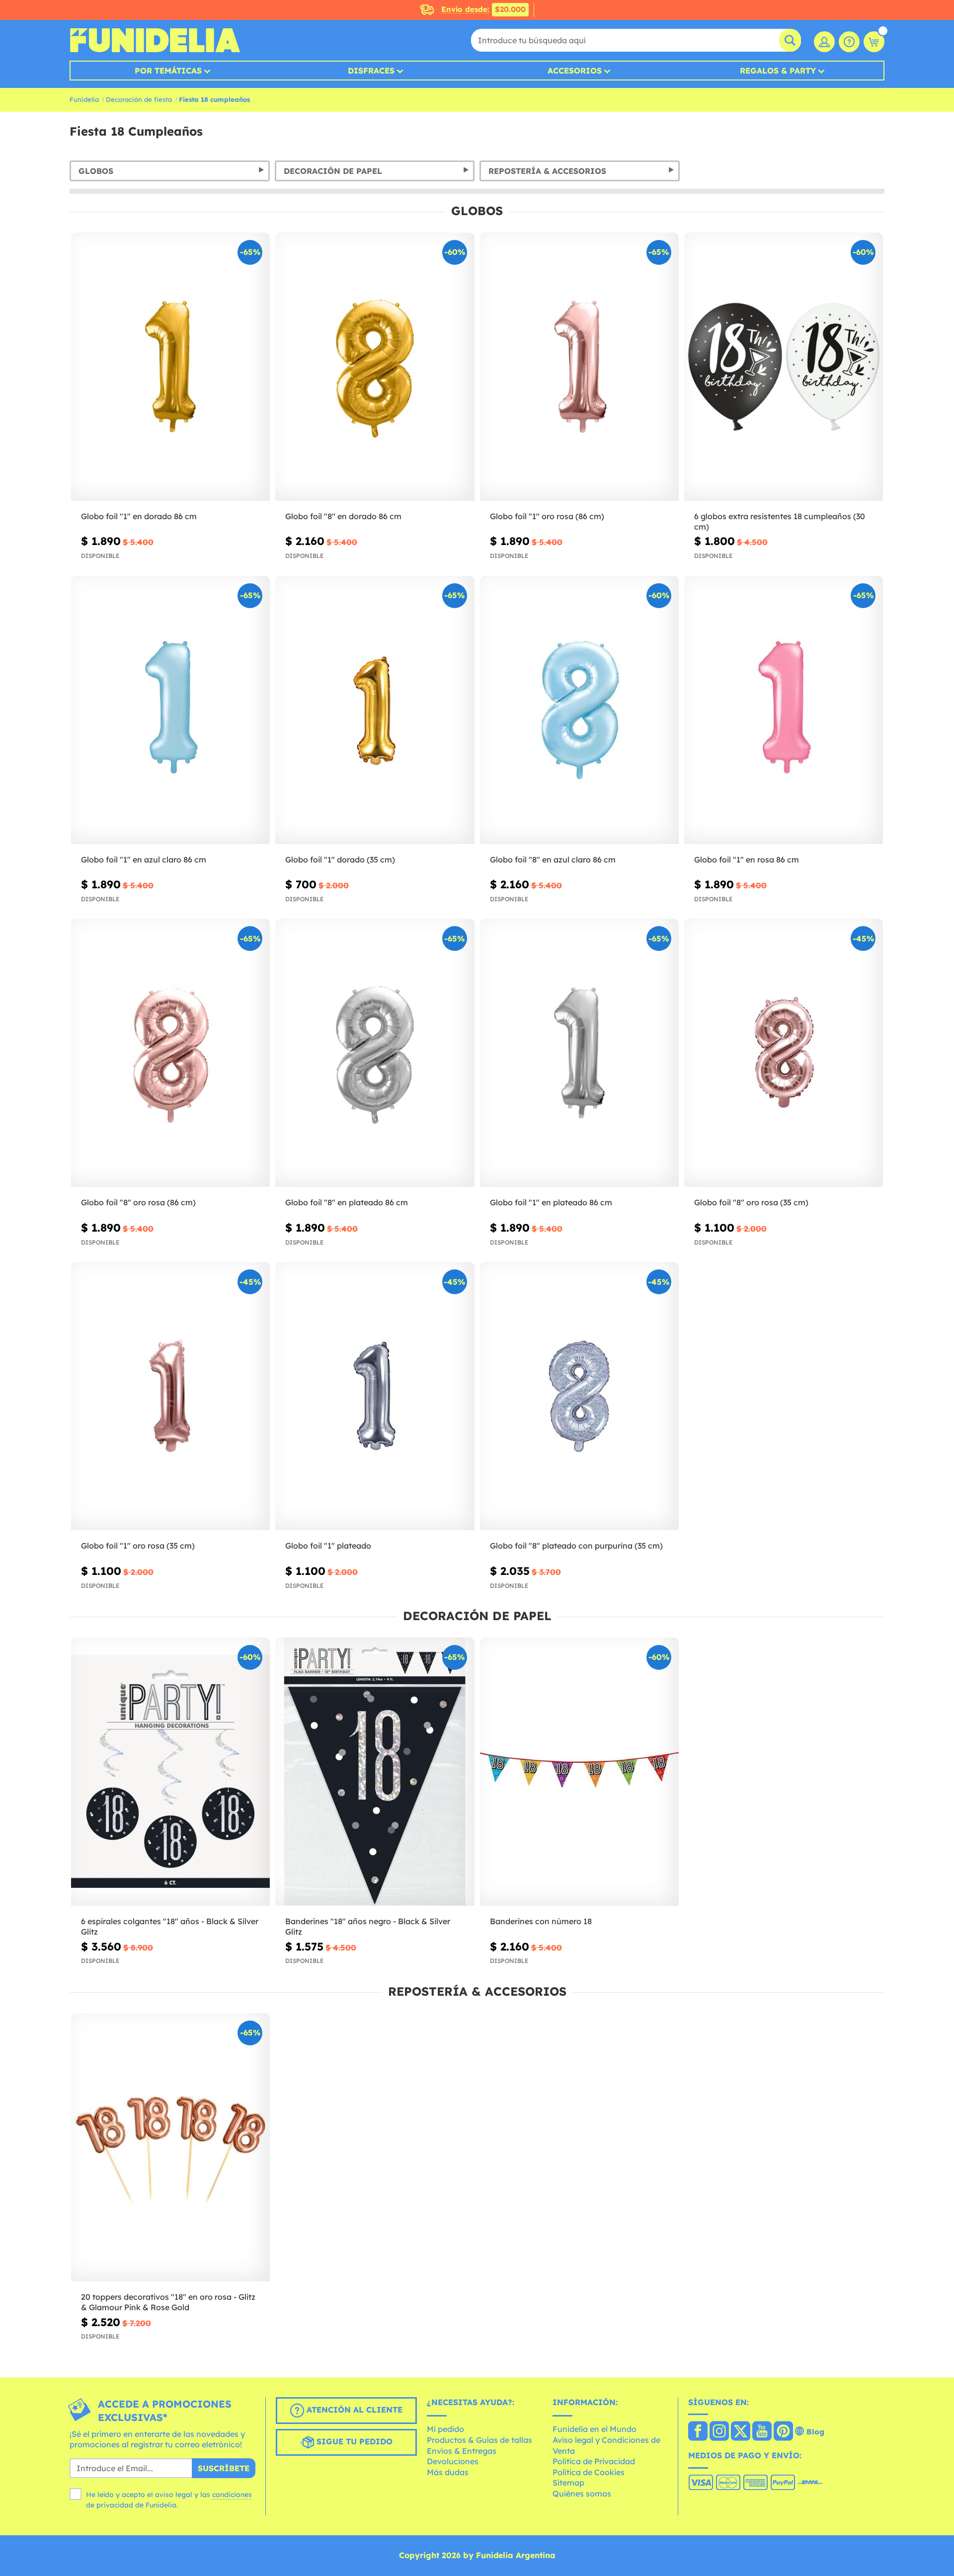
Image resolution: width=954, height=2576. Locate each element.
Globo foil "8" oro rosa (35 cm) (751, 1202)
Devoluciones (453, 2461)
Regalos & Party (778, 71)
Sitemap (568, 2483)
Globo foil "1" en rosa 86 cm (747, 859)
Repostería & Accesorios (547, 171)
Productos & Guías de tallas (479, 2440)
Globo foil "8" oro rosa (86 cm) (138, 1202)
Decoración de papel (333, 171)
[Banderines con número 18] (579, 1772)
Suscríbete (224, 2468)
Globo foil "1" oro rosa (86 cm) (547, 516)
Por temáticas (168, 71)
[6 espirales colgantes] (170, 1772)
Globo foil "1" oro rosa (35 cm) (138, 1546)
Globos (96, 171)
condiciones (232, 2495)
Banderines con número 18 (541, 1921)
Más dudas (448, 2472)
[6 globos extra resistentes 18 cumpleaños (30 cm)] (784, 367)
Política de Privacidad (594, 2461)
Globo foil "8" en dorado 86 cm (343, 516)
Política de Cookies (589, 2472)
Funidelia (84, 99)
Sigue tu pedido (353, 2441)
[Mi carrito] (874, 42)
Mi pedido (445, 2429)
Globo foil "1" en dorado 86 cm (139, 516)
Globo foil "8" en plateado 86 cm (347, 1202)
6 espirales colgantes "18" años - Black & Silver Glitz (170, 1926)
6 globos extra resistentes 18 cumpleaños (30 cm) (780, 521)
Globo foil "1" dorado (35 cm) (340, 859)
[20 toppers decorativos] (170, 2147)
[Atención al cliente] (849, 42)
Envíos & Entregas (462, 2451)
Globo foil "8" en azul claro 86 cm (553, 859)
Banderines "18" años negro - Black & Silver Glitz (368, 1926)
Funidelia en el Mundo (595, 2429)
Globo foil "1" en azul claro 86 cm (144, 859)
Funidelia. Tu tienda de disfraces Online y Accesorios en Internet (155, 40)
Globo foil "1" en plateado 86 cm (551, 1202)
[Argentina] (698, 2432)
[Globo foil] (170, 367)
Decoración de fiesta (139, 99)
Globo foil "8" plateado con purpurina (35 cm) (576, 1546)
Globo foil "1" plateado (328, 1546)
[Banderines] (375, 1772)
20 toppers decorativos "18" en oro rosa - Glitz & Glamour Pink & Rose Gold (168, 2302)
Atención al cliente (353, 2410)
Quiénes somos (582, 2494)
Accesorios (575, 71)
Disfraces (371, 71)
